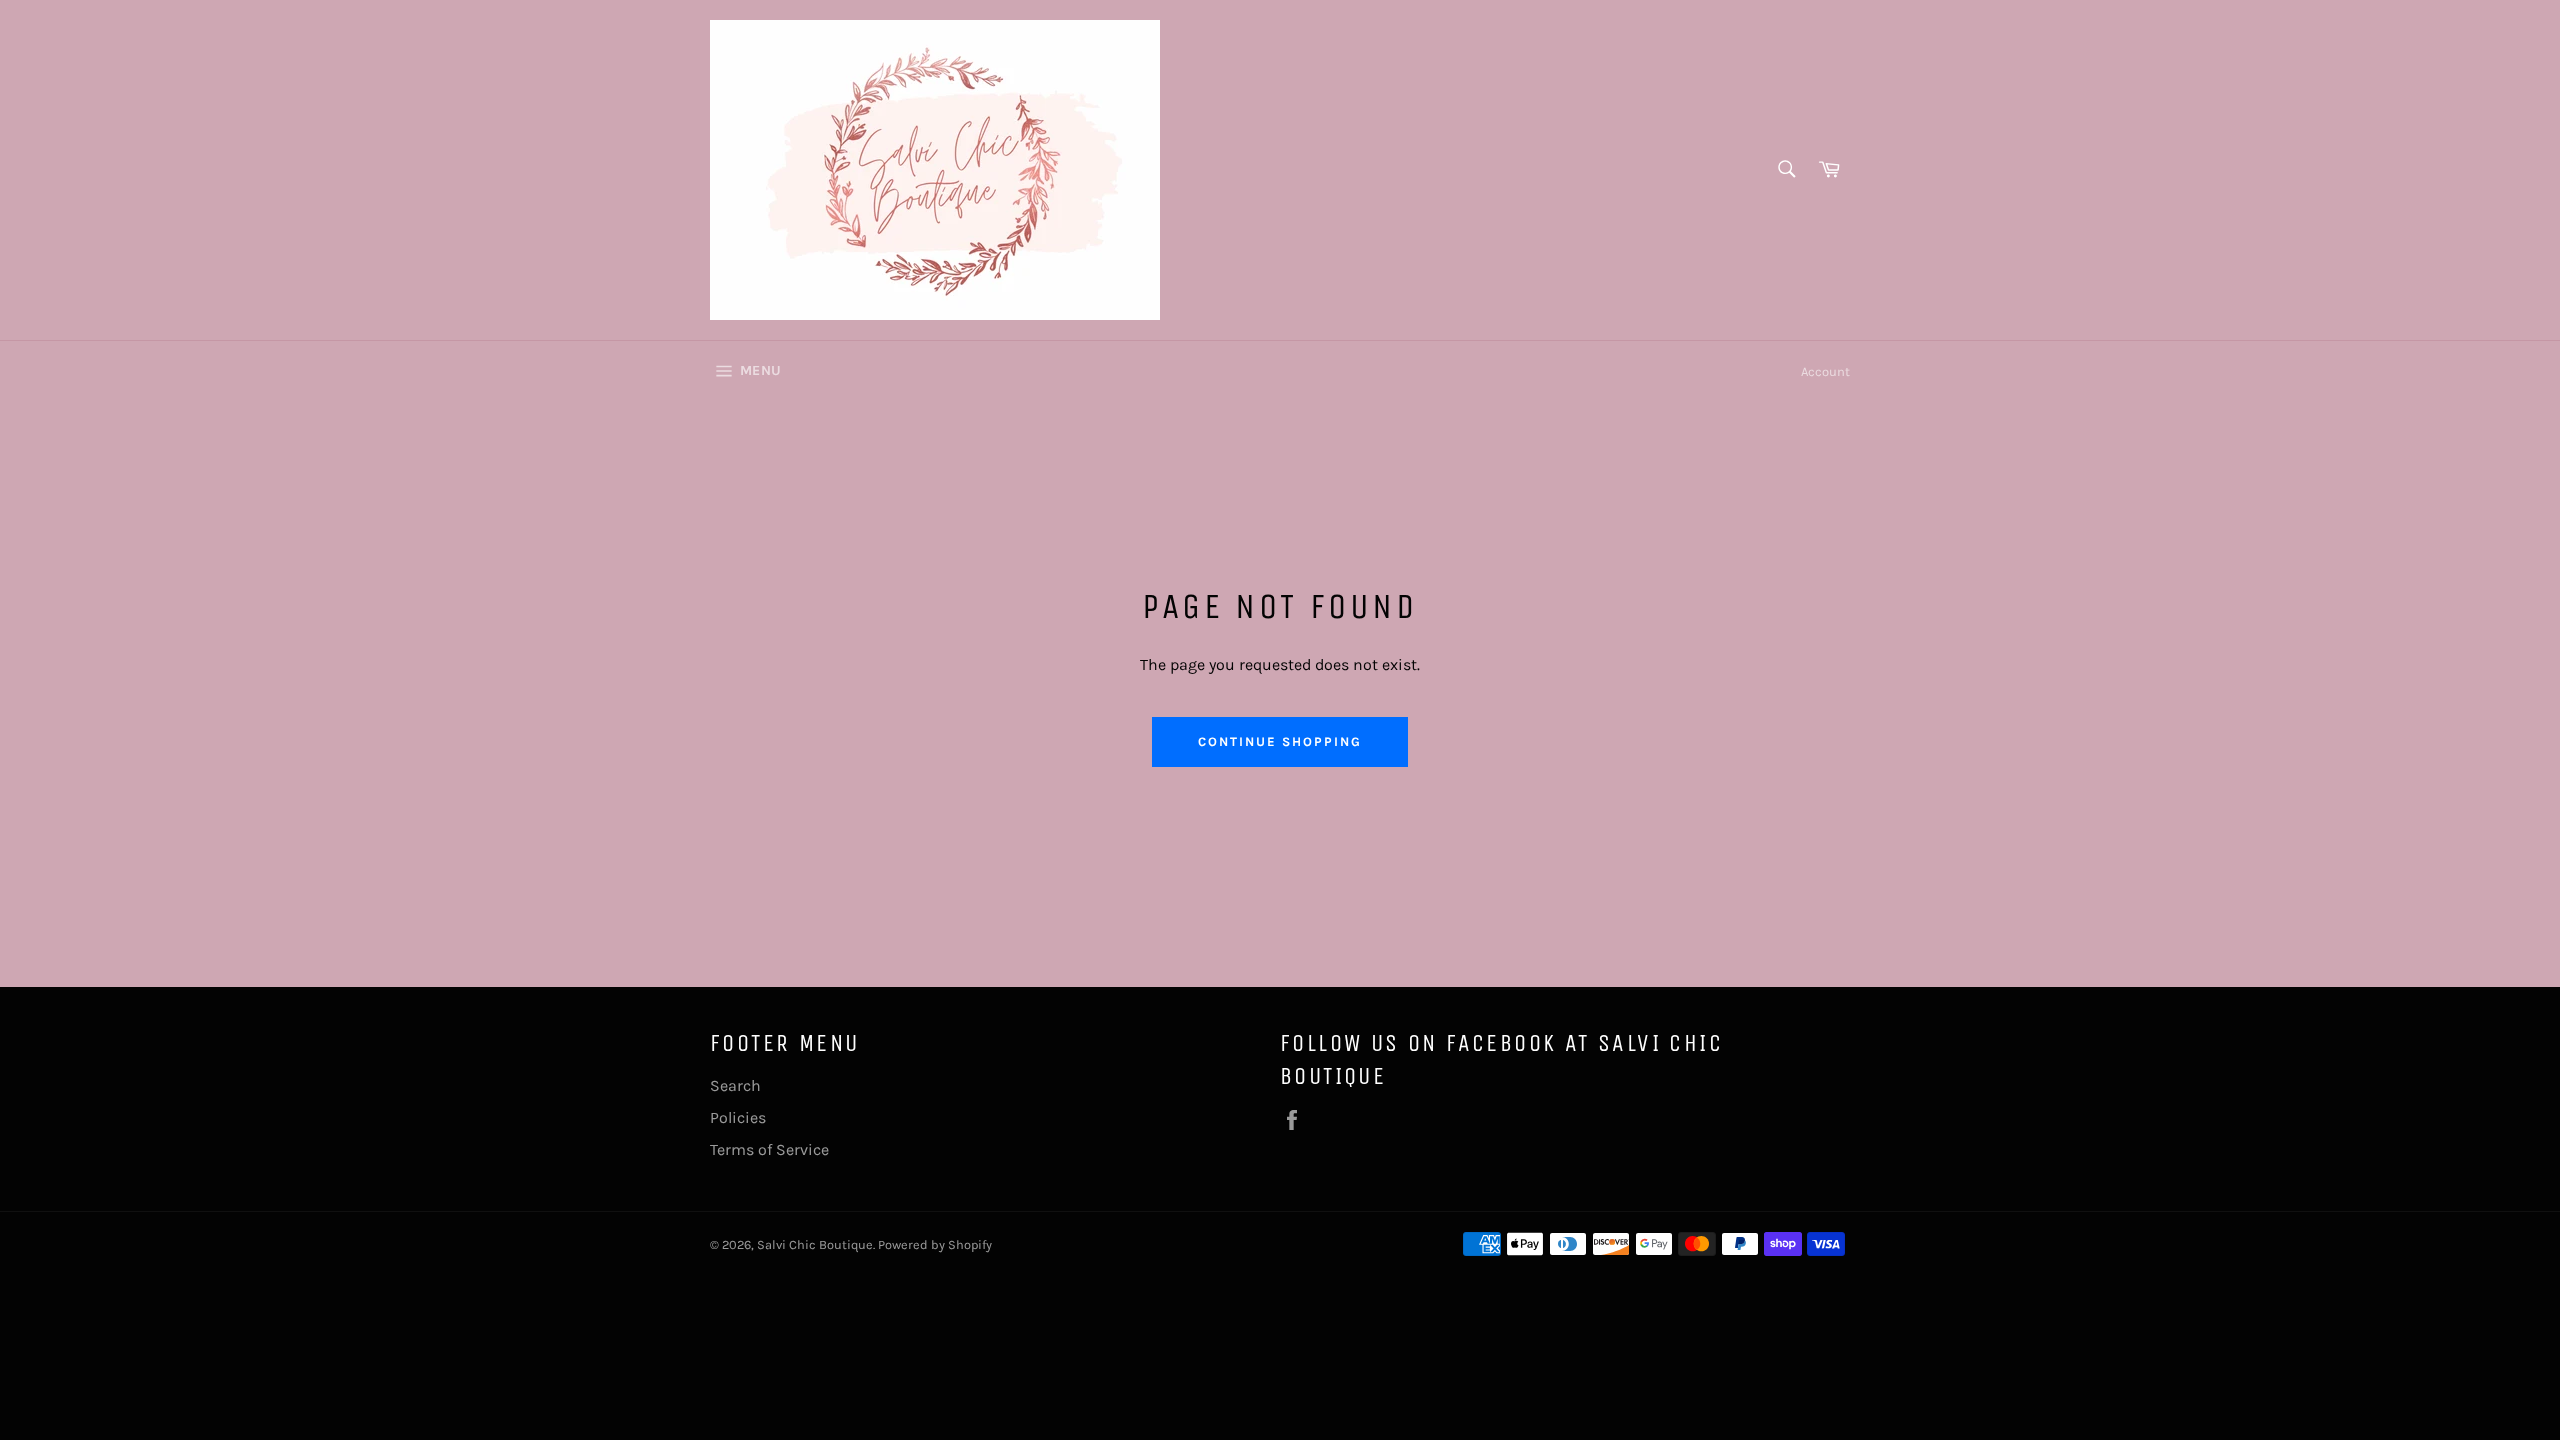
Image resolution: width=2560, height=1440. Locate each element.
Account (1825, 371)
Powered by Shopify (935, 1244)
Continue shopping (1279, 741)
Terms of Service (769, 1149)
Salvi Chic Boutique (815, 1244)
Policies (738, 1117)
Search (735, 1085)
